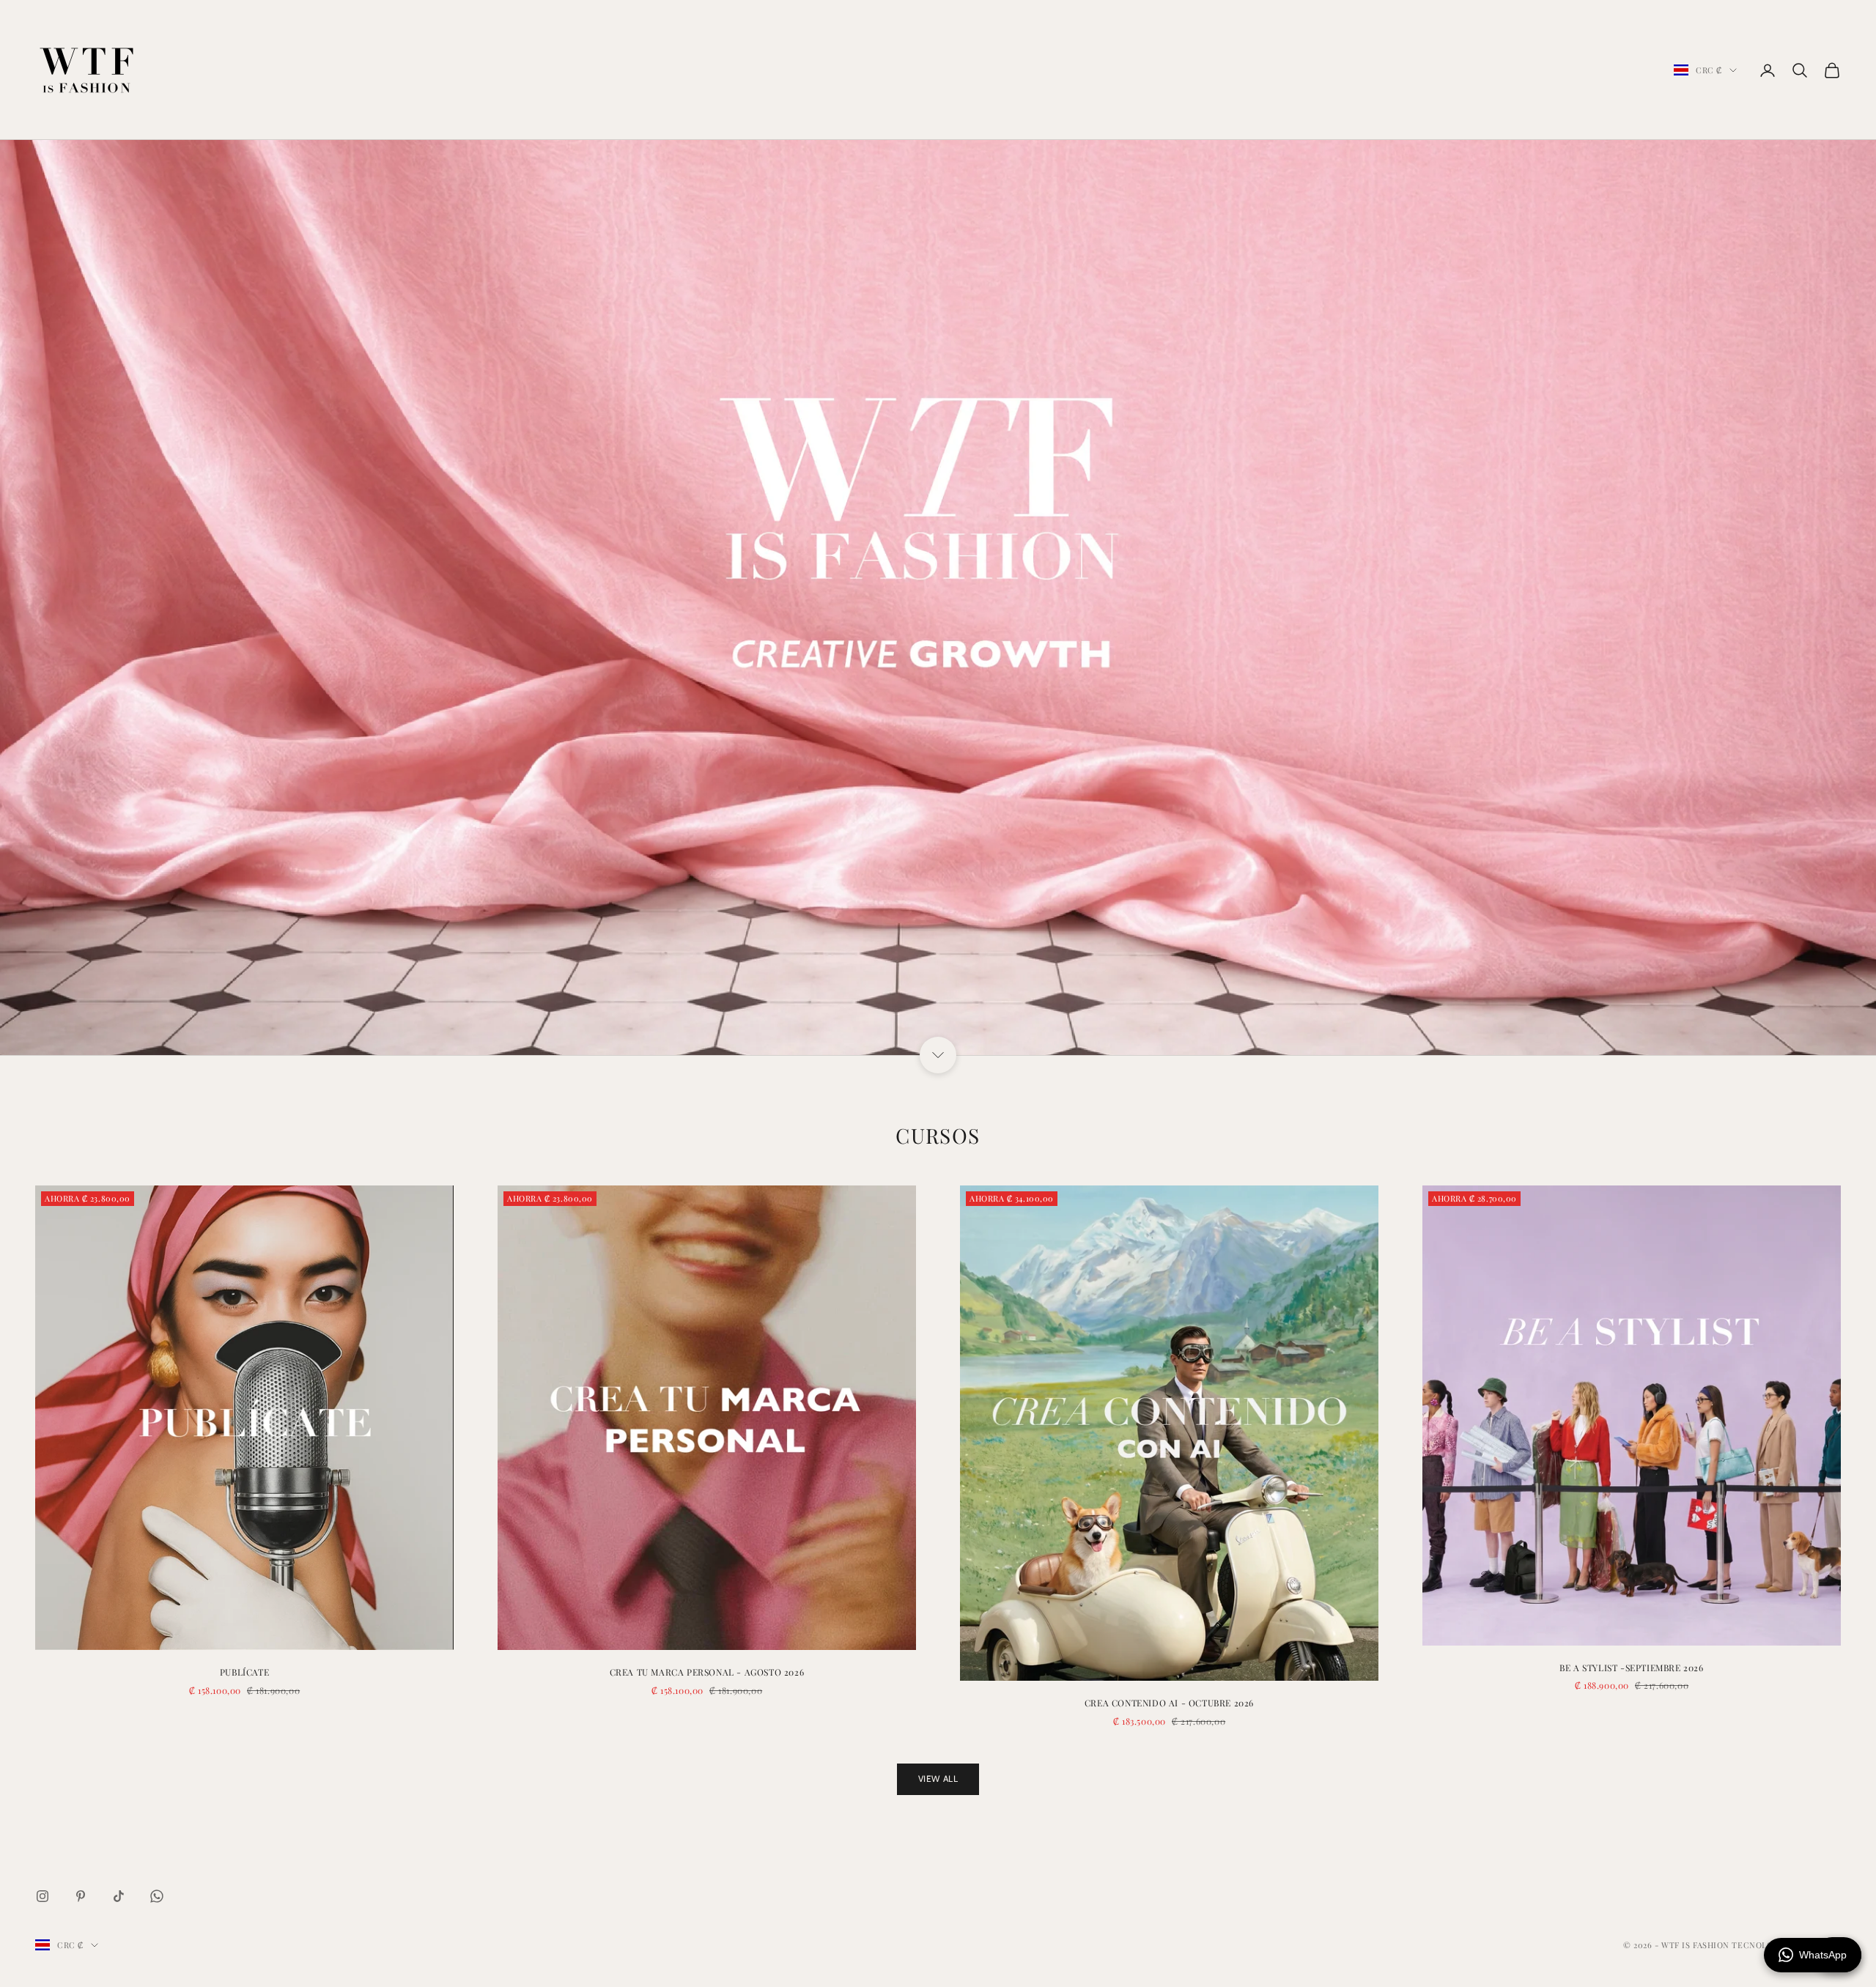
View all (938, 1779)
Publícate (244, 1672)
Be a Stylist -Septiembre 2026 (1631, 1668)
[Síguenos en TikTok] (119, 1896)
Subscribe (1713, 1924)
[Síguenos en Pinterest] (81, 1896)
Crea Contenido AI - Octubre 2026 (1169, 1703)
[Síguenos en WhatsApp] (157, 1896)
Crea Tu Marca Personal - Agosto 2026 (707, 1672)
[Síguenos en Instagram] (43, 1896)
